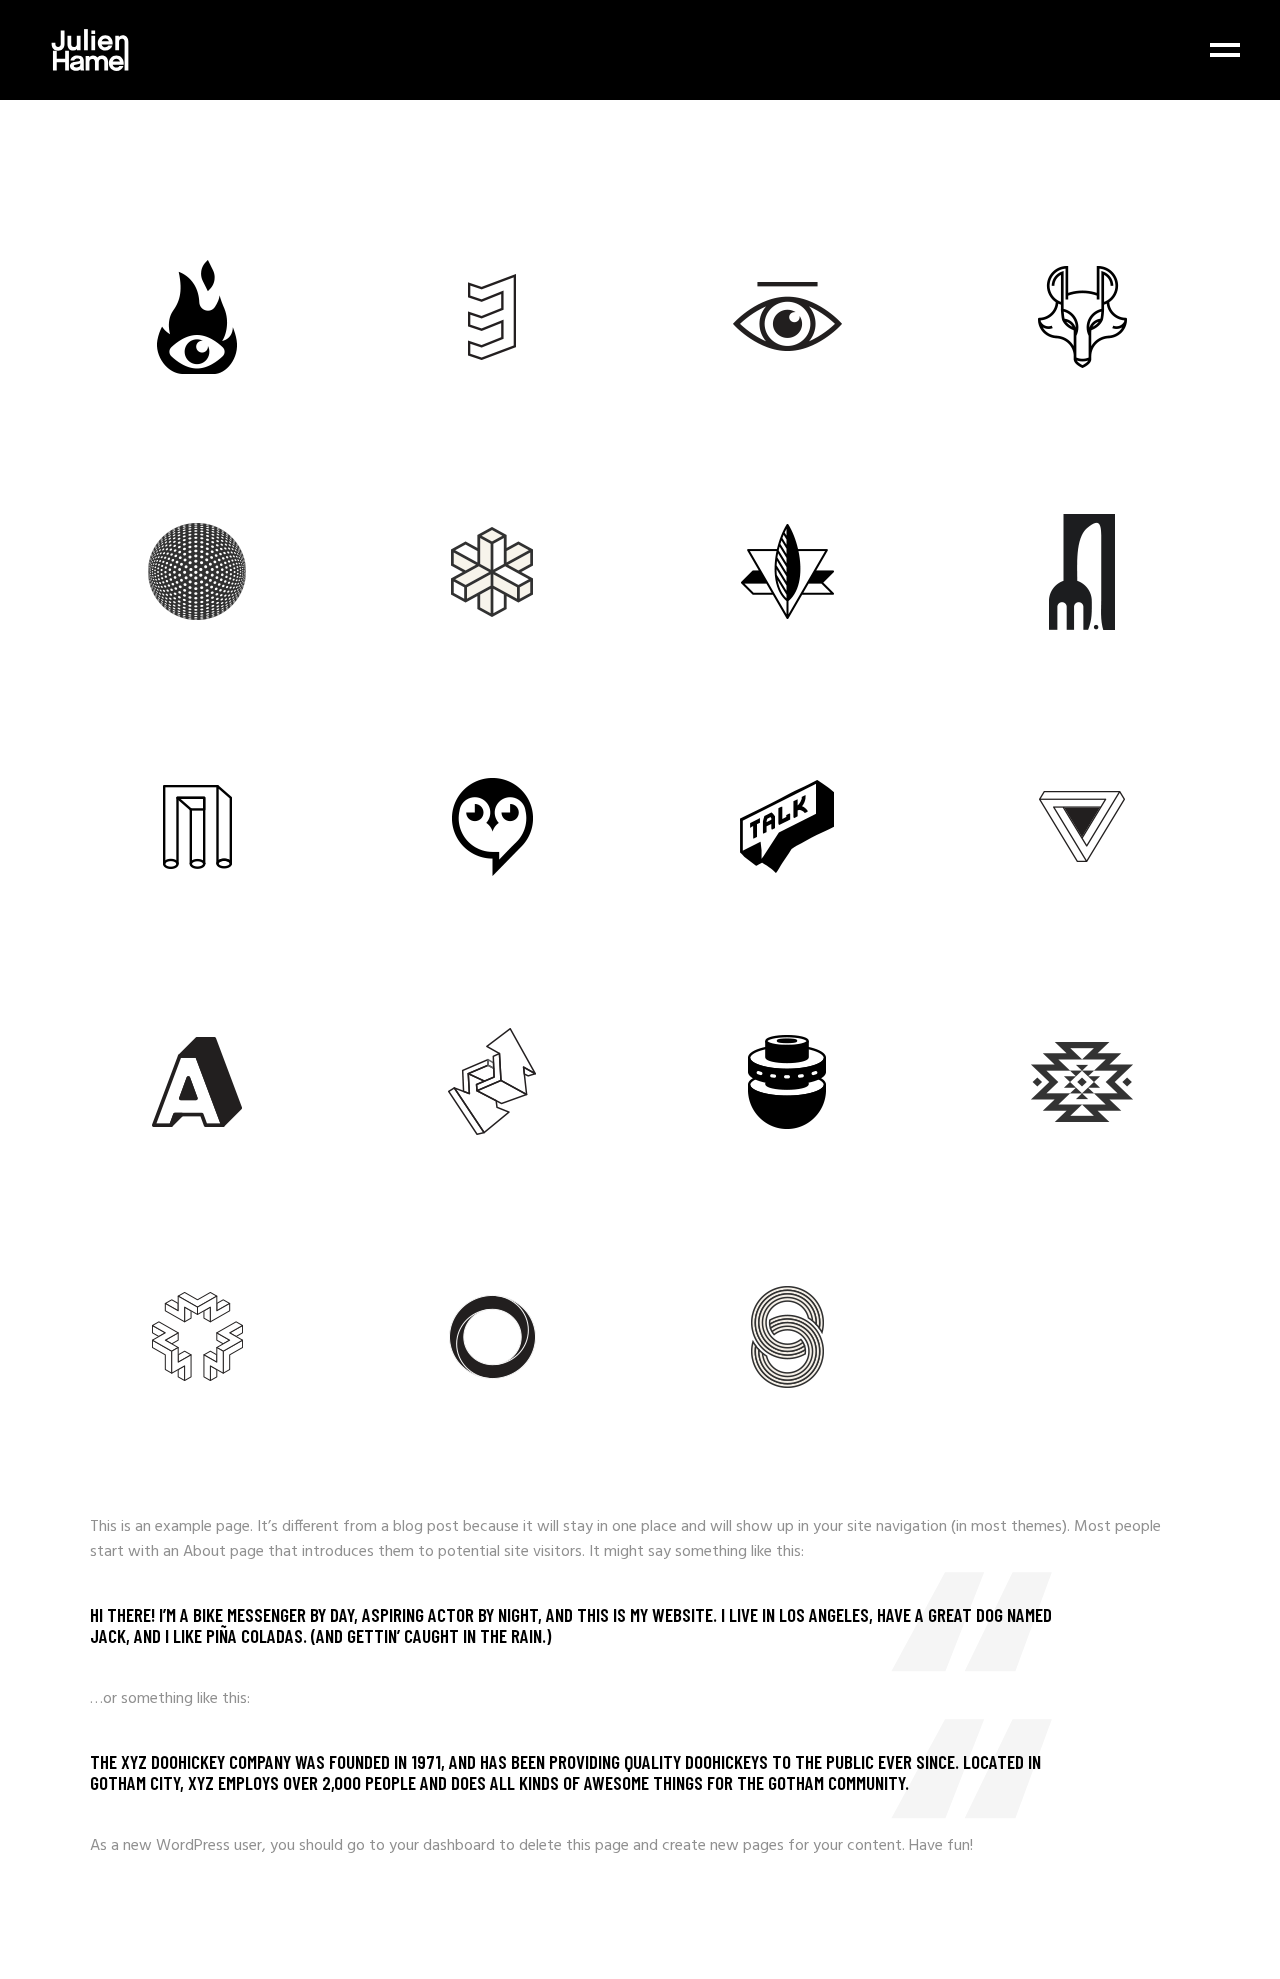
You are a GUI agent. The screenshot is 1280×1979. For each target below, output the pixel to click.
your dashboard (442, 1846)
